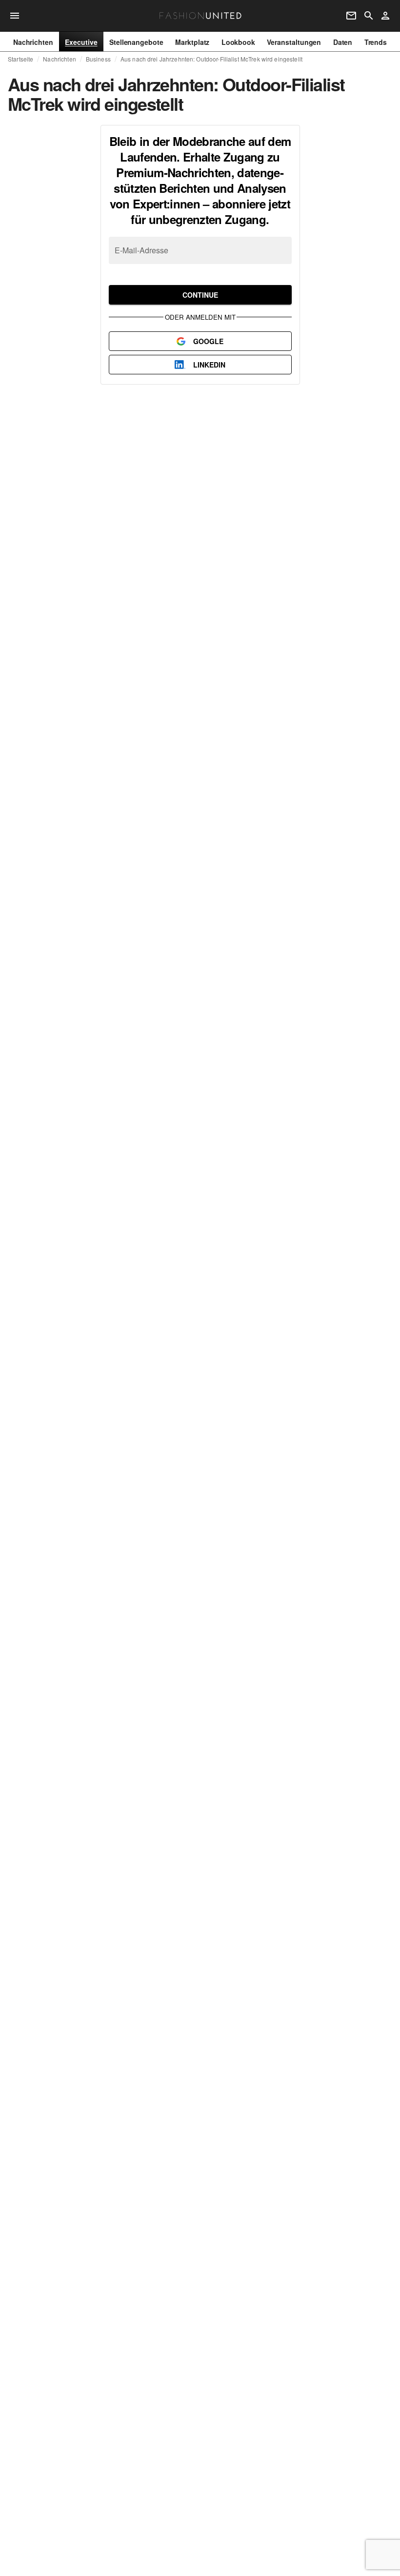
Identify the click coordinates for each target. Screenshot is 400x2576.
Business (98, 59)
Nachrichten (59, 59)
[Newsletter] (351, 16)
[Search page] (369, 16)
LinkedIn (209, 365)
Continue (200, 295)
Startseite (20, 59)
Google (208, 341)
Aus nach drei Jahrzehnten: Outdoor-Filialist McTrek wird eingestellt (211, 59)
